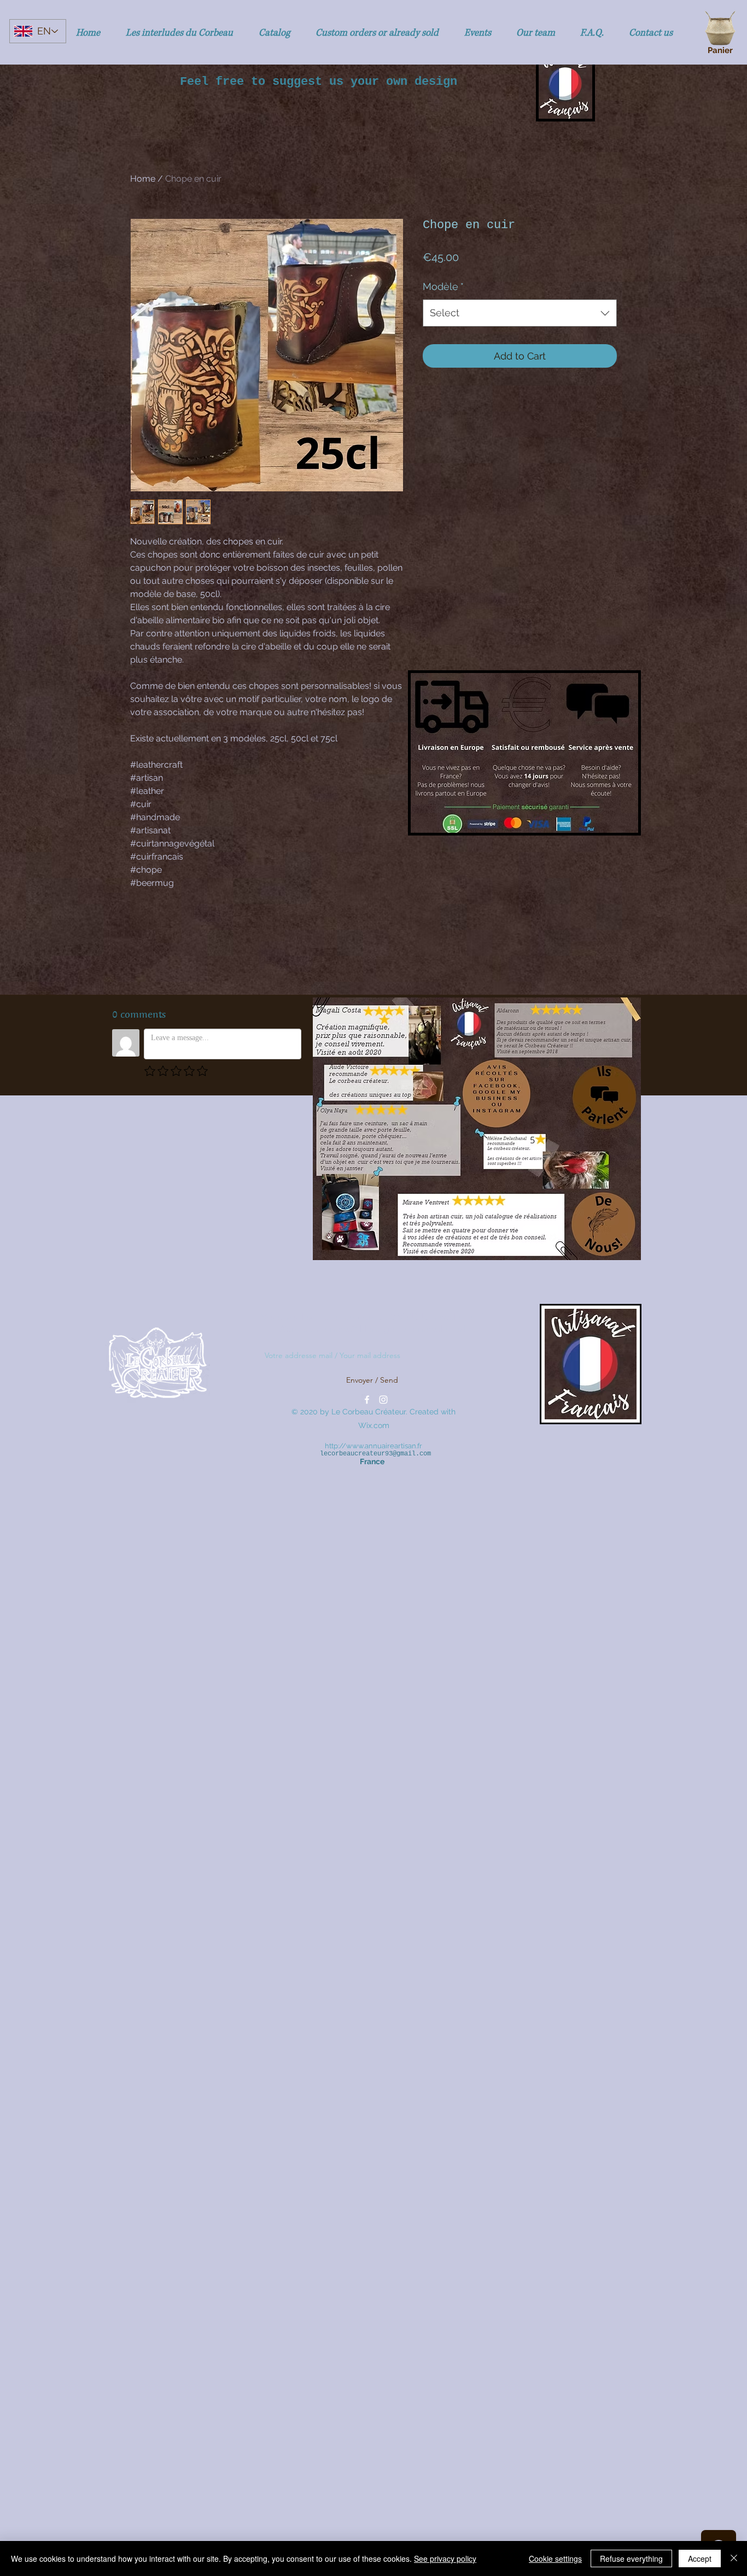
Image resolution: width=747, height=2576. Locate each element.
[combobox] (520, 313)
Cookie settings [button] (555, 2558)
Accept (700, 2558)
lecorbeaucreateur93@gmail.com (375, 1454)
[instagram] (383, 1400)
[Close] (734, 2558)
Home (143, 179)
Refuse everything (631, 2558)
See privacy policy (445, 2558)
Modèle (443, 286)
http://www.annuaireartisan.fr (373, 1446)
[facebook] (367, 1400)
